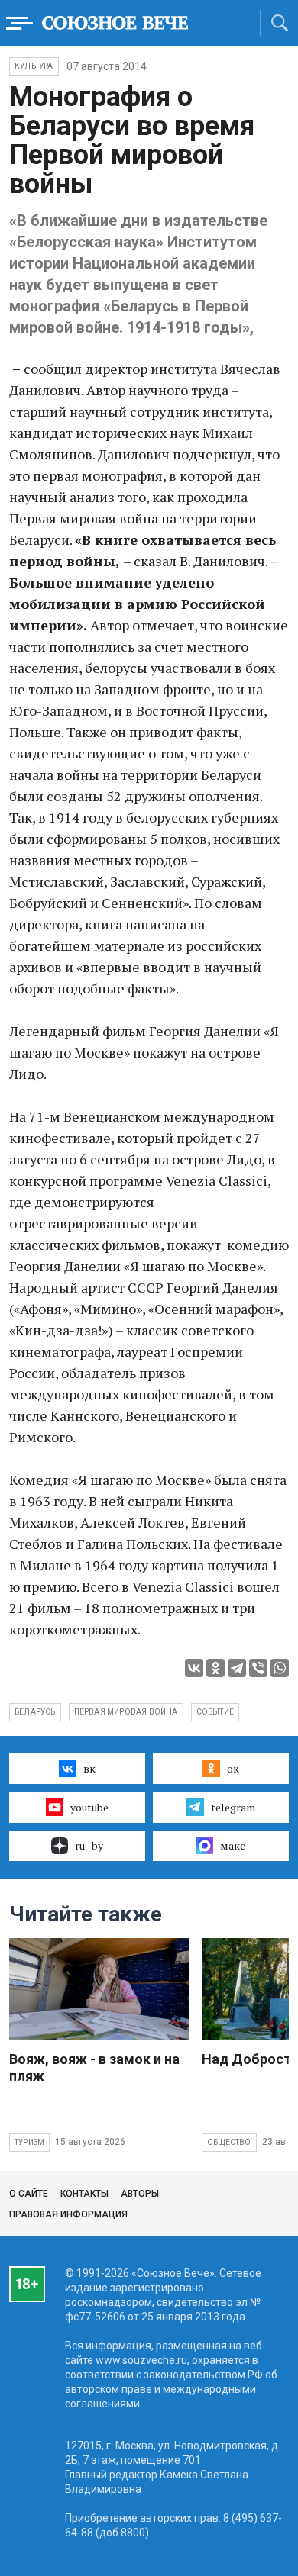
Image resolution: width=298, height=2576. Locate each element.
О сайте (29, 2194)
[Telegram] (237, 1668)
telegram (233, 1807)
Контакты (84, 2194)
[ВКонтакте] (194, 1668)
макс (233, 1845)
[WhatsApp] (280, 1668)
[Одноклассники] (215, 1668)
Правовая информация (68, 2214)
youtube (89, 1807)
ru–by (89, 1845)
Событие (215, 1712)
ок (233, 1768)
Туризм (29, 2142)
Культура (34, 66)
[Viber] (258, 1668)
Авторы (140, 2194)
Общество (229, 2142)
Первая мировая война (126, 1712)
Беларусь (35, 1712)
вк (89, 1768)
